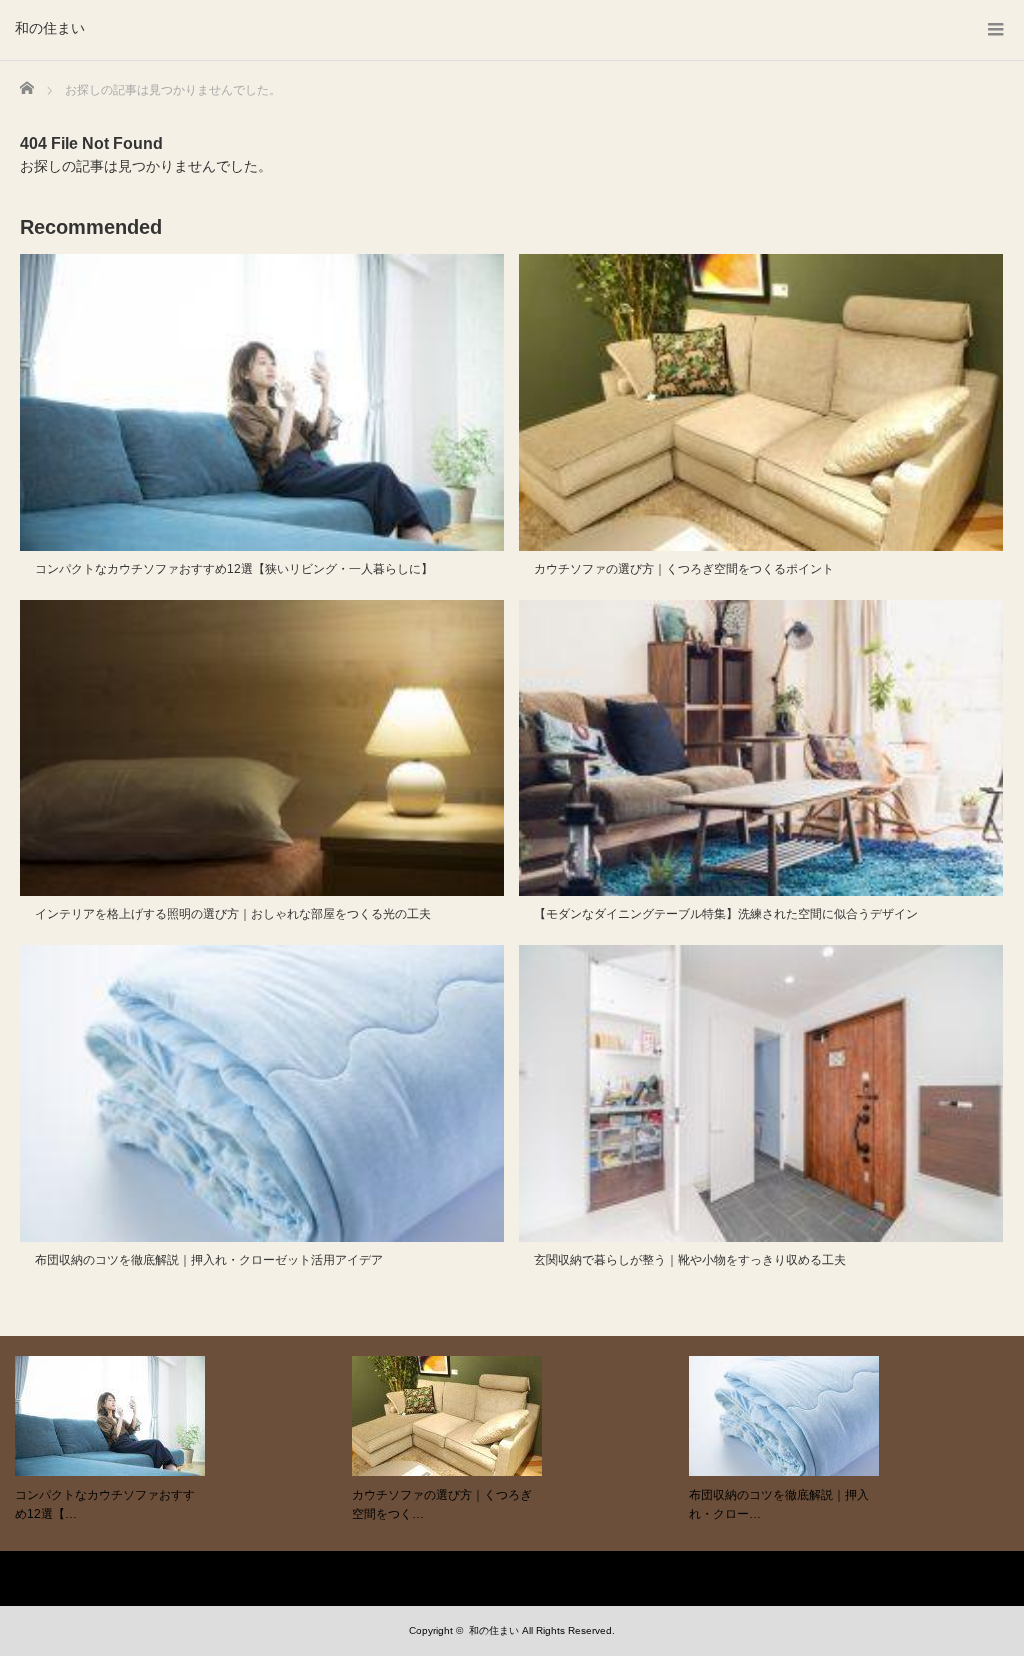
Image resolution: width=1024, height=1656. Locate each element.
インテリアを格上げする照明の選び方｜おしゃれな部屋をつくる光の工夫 (233, 914)
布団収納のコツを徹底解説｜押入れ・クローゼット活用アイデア (209, 1260)
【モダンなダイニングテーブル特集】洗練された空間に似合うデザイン (726, 914)
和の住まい (50, 28)
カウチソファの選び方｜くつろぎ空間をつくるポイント (684, 569)
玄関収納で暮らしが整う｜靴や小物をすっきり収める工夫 (690, 1260)
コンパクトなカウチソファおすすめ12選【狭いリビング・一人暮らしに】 (234, 569)
